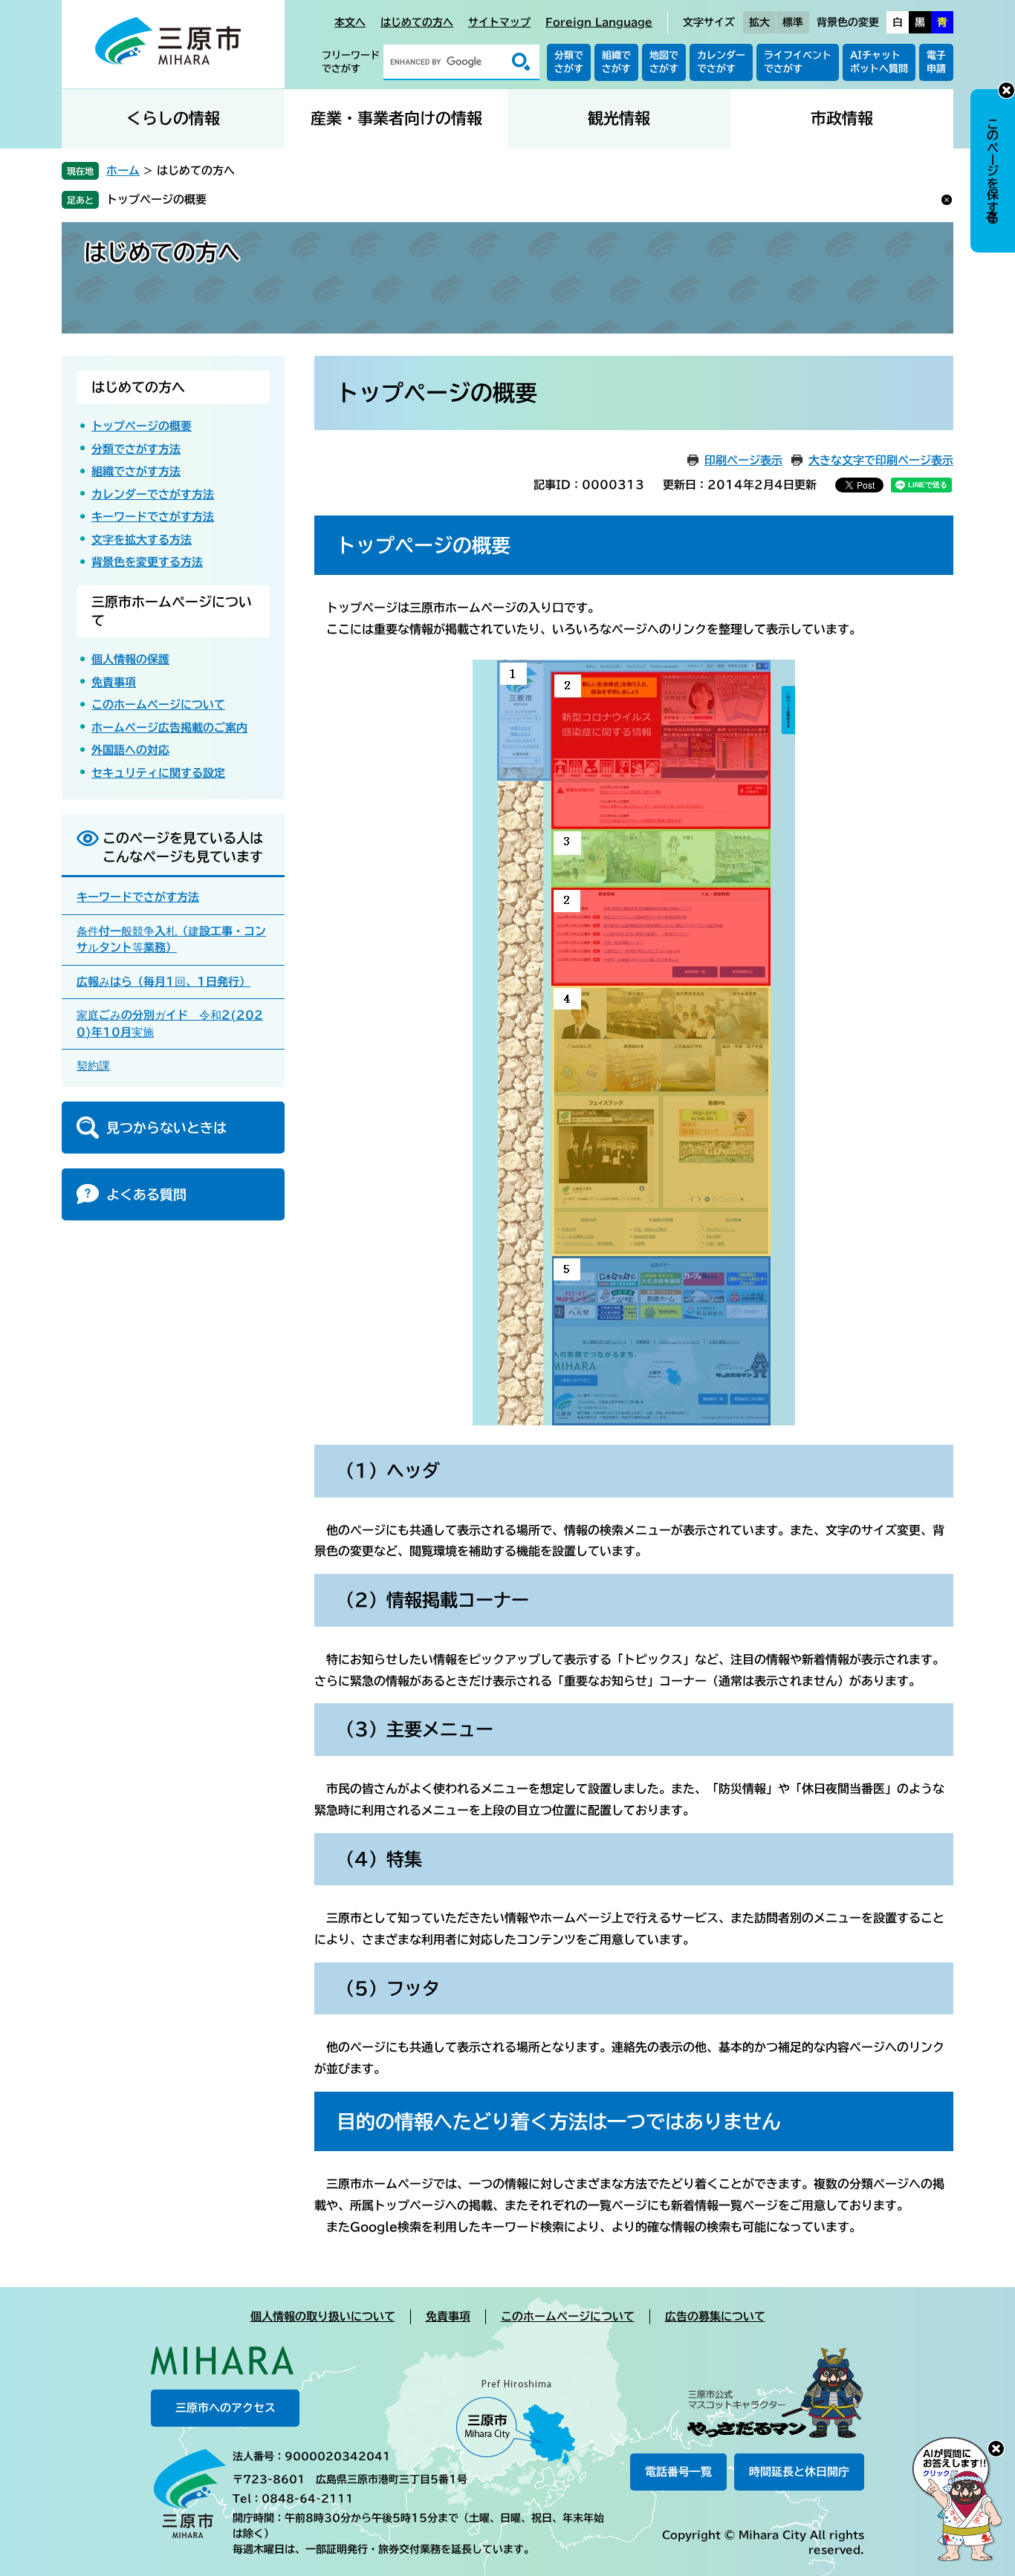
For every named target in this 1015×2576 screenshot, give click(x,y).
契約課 (93, 1066)
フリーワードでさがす (351, 62)
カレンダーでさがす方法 (153, 494)
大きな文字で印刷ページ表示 (881, 460)
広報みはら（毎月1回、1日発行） (163, 982)
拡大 (759, 22)
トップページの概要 (156, 199)
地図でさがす (664, 62)
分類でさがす (569, 62)
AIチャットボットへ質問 (879, 62)
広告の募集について (715, 2316)
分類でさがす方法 (136, 449)
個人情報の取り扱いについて (323, 2316)
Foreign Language (599, 22)
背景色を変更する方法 (147, 562)
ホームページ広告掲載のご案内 (169, 728)
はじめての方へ (417, 22)
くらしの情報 (173, 118)
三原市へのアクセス (226, 2408)
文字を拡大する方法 (142, 540)
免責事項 (114, 682)
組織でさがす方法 (136, 471)
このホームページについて (158, 705)
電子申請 (936, 62)
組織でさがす (616, 62)
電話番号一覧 (678, 2472)
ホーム (123, 170)
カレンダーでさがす (721, 62)
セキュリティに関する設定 (158, 773)
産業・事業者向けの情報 (396, 118)
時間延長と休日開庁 (799, 2472)
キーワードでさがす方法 (153, 517)
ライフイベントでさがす (798, 62)
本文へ (350, 22)
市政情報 (842, 118)
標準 (793, 22)
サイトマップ (499, 22)
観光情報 (619, 118)
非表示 (1006, 90)
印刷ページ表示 (743, 460)
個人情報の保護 (130, 659)
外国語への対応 (130, 750)
